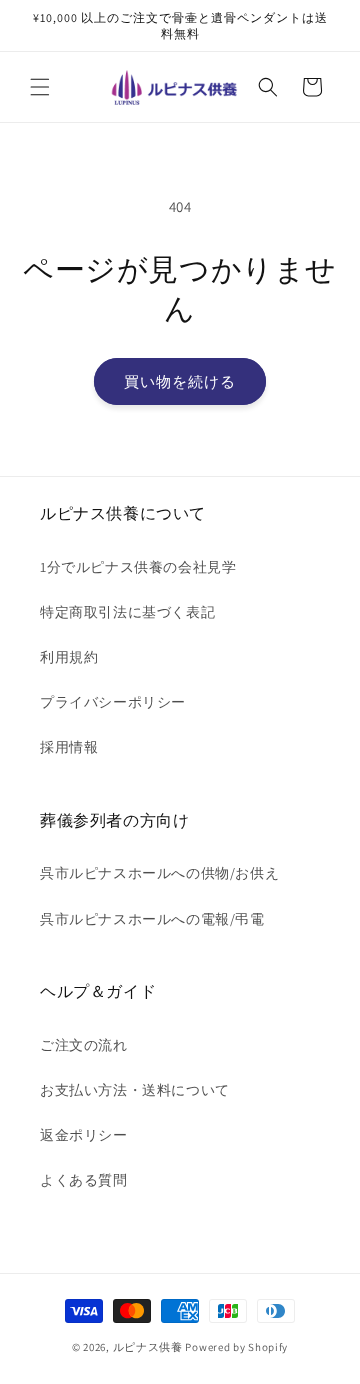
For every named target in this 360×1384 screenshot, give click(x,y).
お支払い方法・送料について (135, 1090)
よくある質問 (84, 1180)
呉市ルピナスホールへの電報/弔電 (152, 919)
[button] (40, 87)
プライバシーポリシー (113, 702)
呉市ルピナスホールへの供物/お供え (159, 873)
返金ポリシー (84, 1135)
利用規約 (69, 657)
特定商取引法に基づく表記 (127, 612)
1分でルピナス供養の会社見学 (138, 567)
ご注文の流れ (84, 1045)
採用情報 (69, 747)
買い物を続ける (180, 381)
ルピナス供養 (148, 1347)
